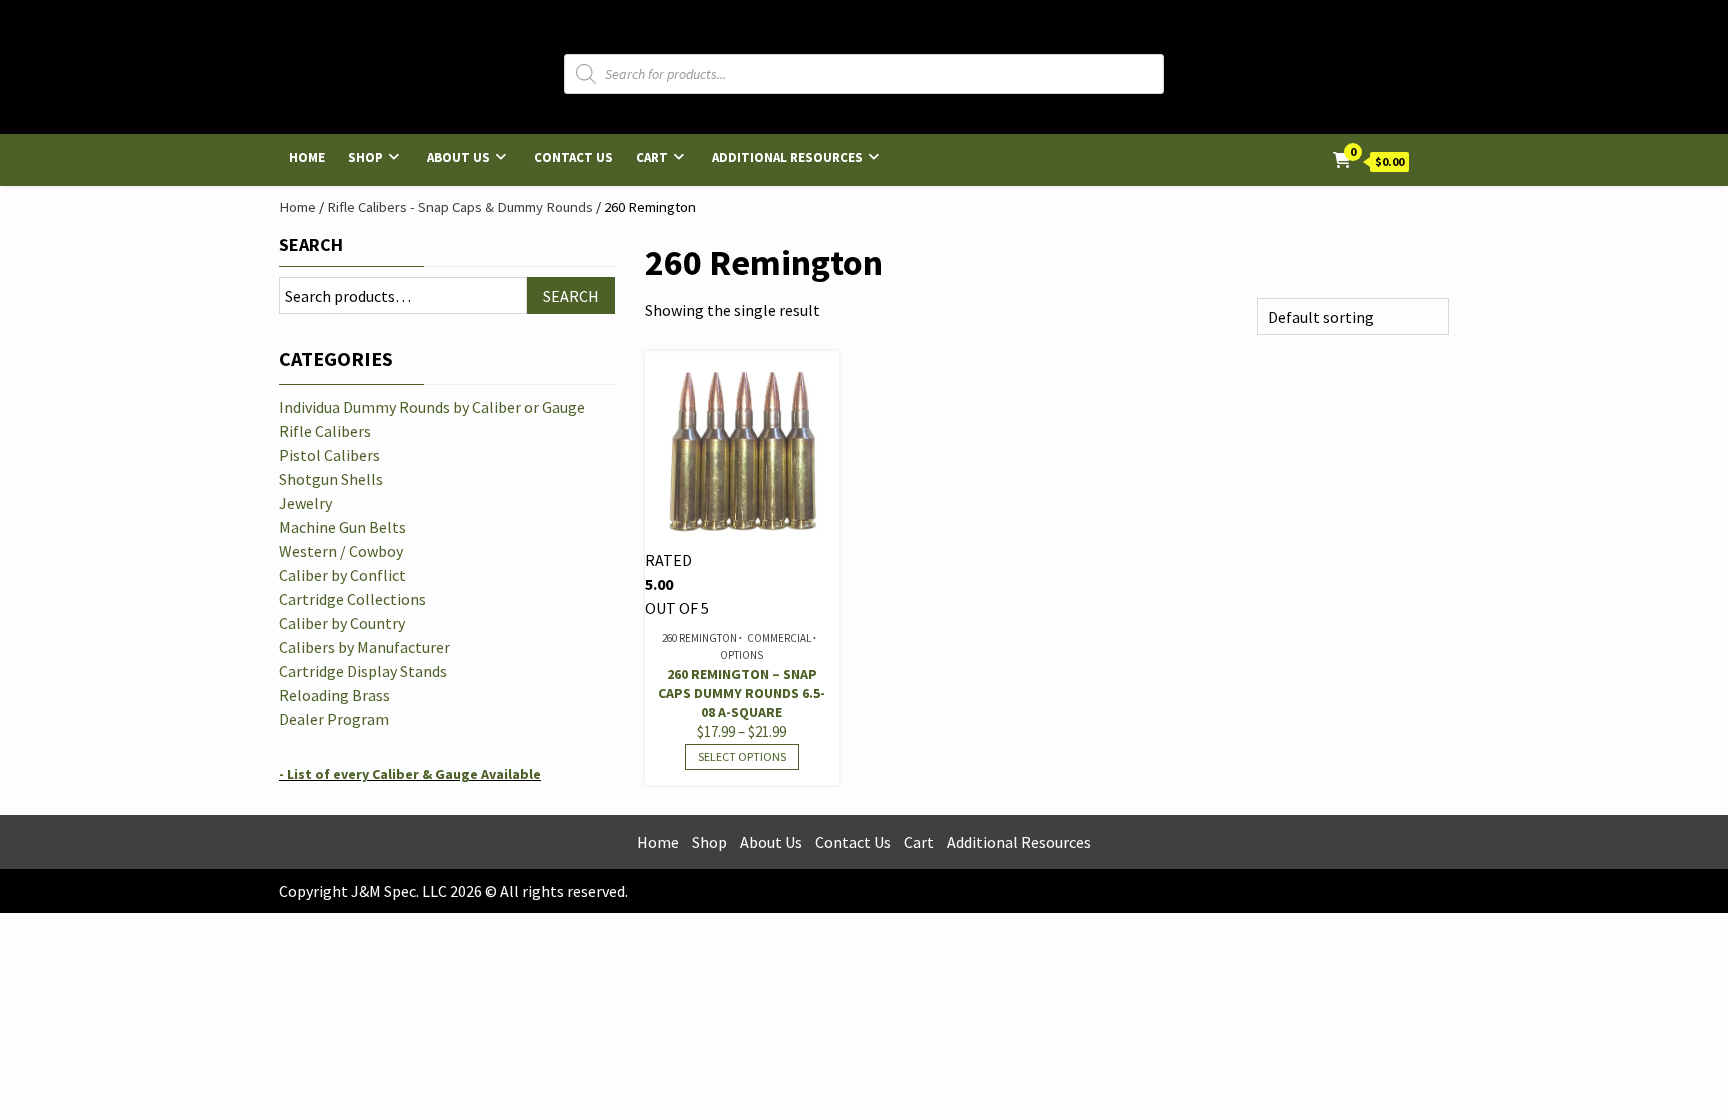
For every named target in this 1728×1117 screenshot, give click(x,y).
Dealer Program (334, 719)
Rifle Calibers (325, 431)
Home (307, 157)
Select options (742, 756)
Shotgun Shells (331, 479)
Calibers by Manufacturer (364, 647)
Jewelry (305, 503)
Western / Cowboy (341, 551)
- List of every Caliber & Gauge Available (410, 774)
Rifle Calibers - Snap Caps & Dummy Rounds (460, 207)
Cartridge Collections (352, 599)
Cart (652, 157)
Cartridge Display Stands (363, 671)
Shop (365, 157)
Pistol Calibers (329, 455)
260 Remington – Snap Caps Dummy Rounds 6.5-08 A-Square (741, 693)
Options (741, 655)
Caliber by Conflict (342, 575)
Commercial (779, 638)
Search (311, 244)
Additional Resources (787, 157)
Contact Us (573, 157)
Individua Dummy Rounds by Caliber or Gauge (432, 407)
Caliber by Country (342, 623)
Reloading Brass (334, 695)
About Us (458, 157)
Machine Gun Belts (342, 527)
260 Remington (699, 638)
